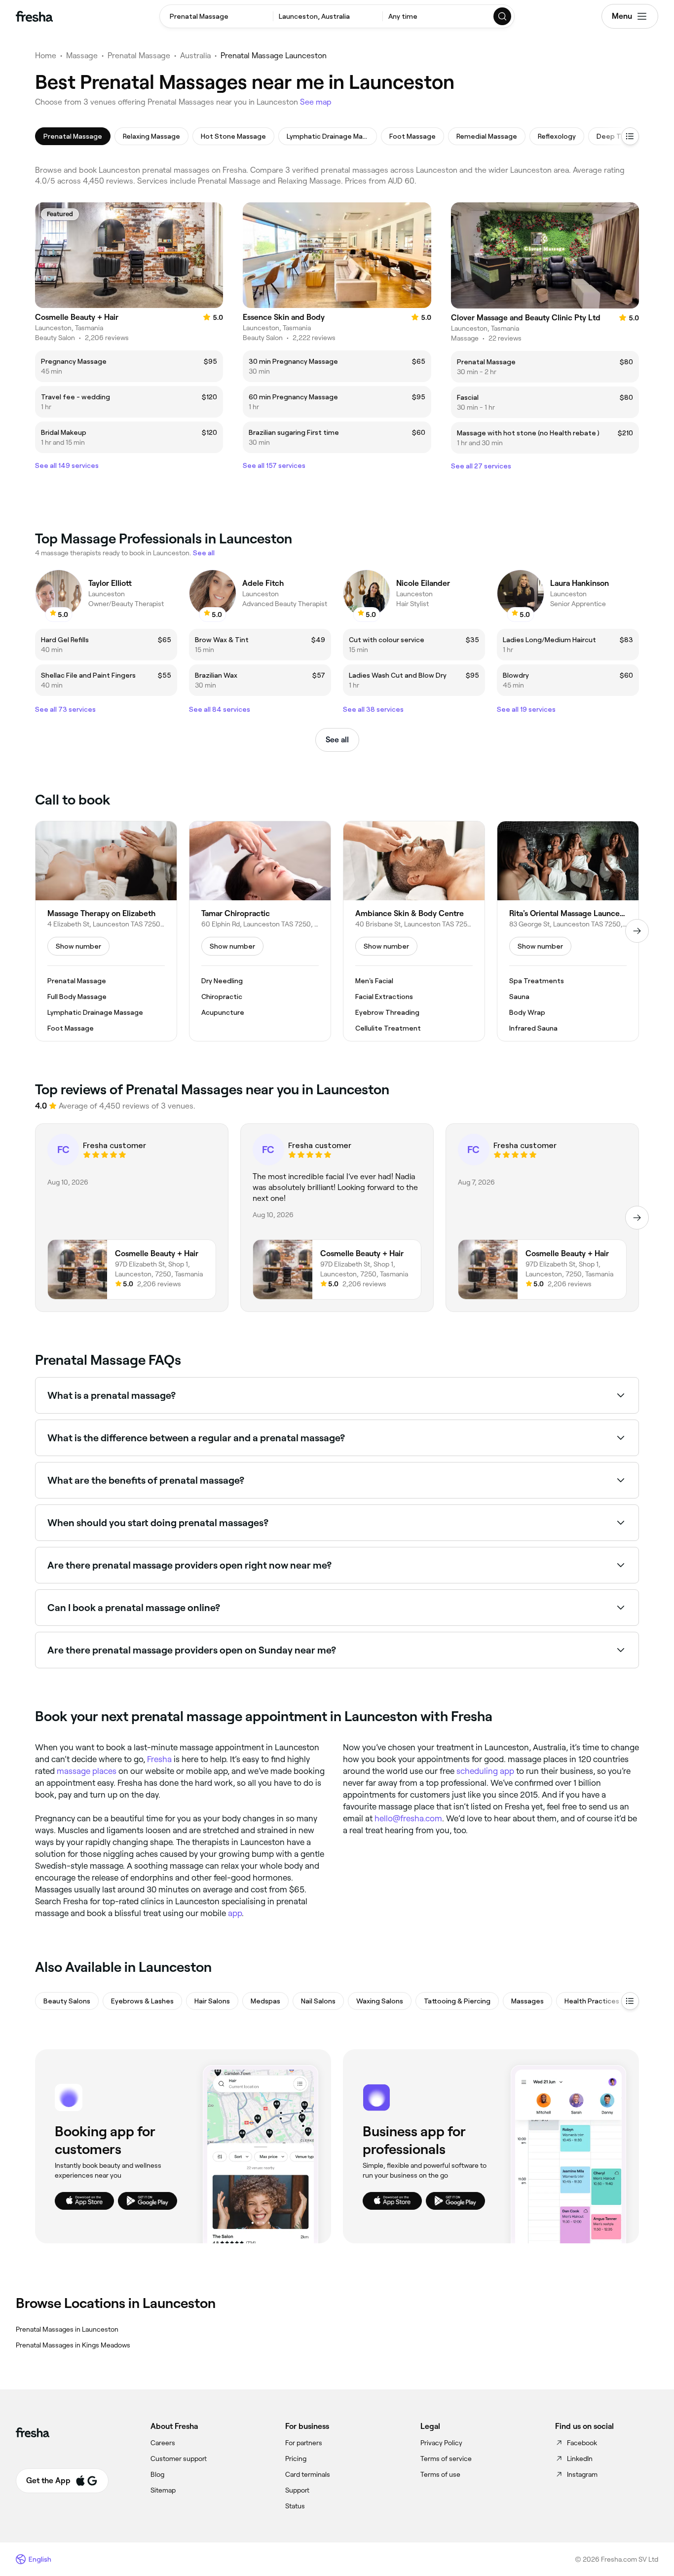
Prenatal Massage (139, 56)
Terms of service (446, 2459)
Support (297, 2490)
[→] (637, 931)
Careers (163, 2443)
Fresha (159, 1759)
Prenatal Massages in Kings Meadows (73, 2345)
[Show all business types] (630, 2001)
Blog (157, 2474)
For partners (304, 2443)
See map (316, 102)
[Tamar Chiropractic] (260, 931)
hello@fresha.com (408, 1818)
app (235, 1913)
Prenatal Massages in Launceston (67, 2329)
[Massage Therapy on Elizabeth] (106, 931)
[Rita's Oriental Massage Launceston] (568, 931)
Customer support (179, 2459)
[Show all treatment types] (630, 136)
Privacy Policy (441, 2443)
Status (295, 2506)
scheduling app (485, 1771)
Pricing (296, 2459)
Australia (195, 56)
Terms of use (440, 2474)
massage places (87, 1771)
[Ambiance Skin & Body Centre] (414, 931)
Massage (82, 56)
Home (46, 56)
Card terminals (308, 2474)
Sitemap (163, 2490)
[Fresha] (34, 16)
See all (337, 740)
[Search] (503, 16)
